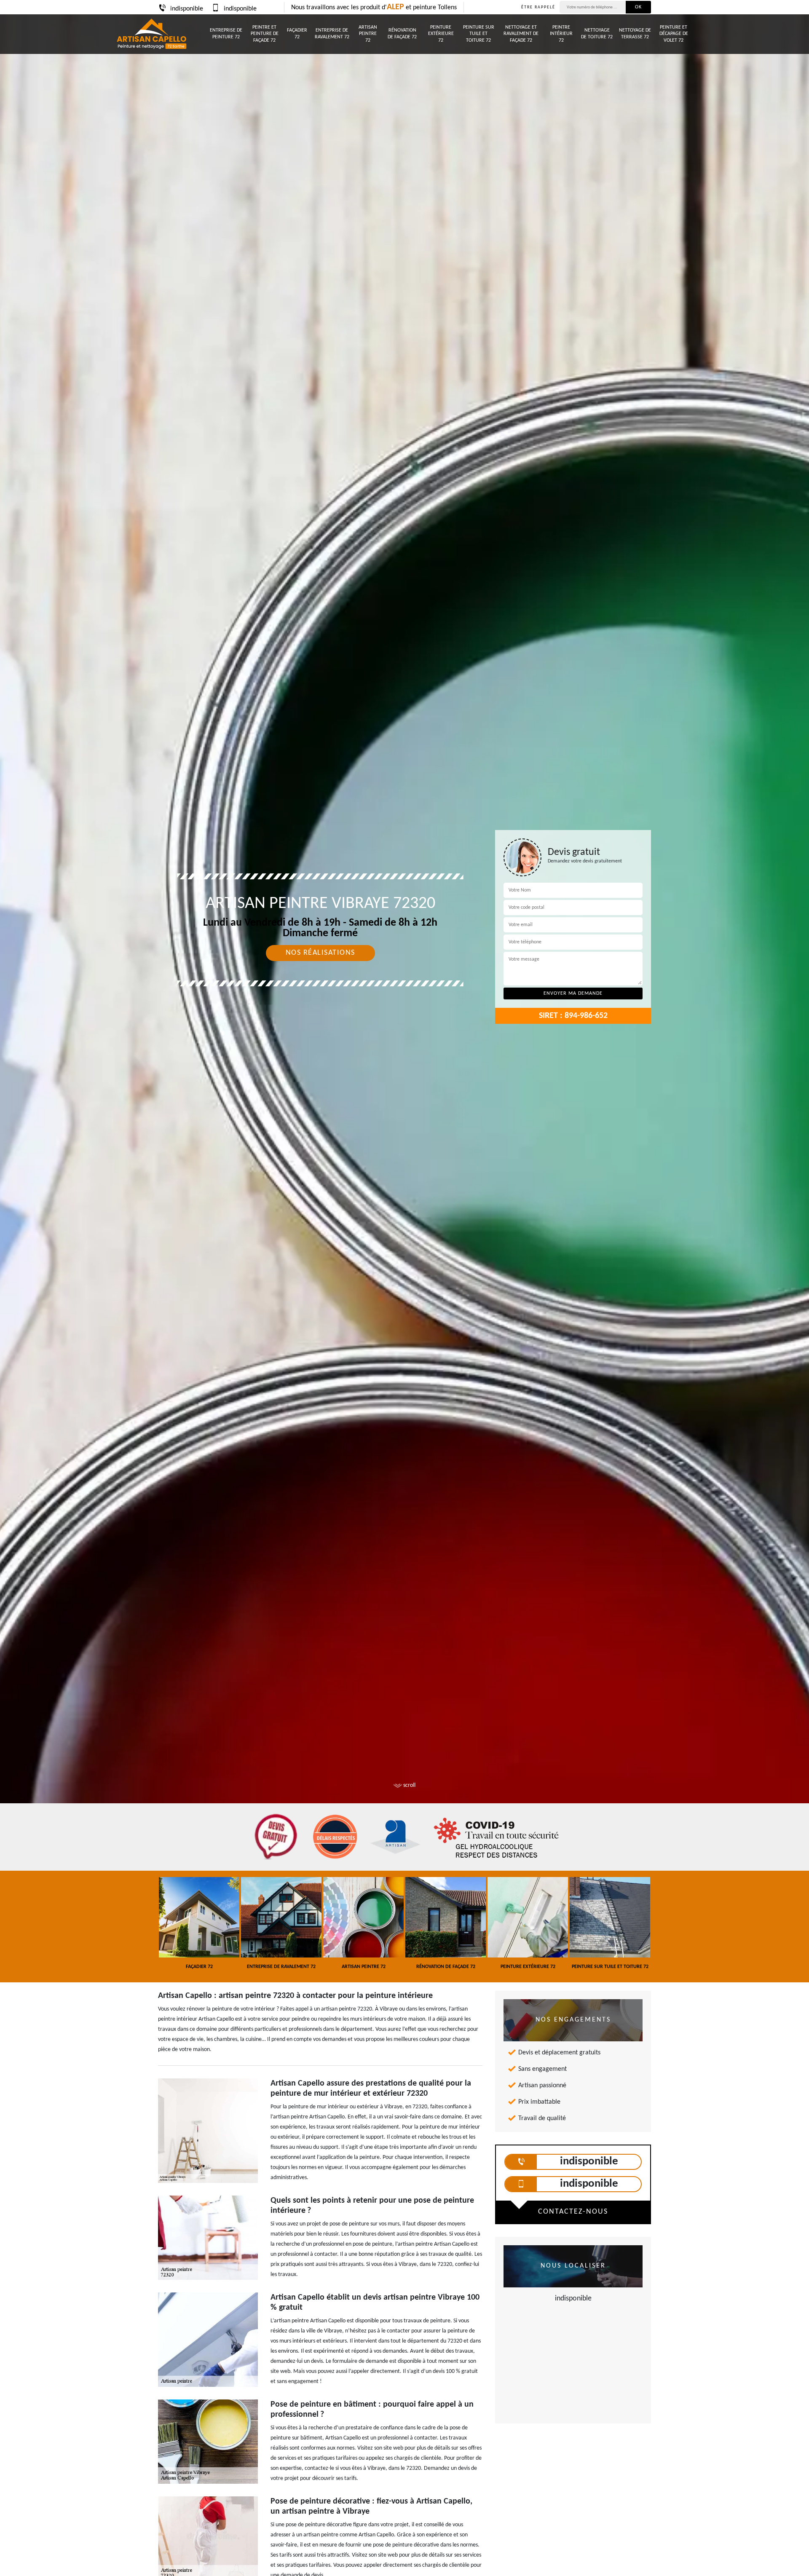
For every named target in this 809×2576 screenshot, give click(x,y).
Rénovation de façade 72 (402, 34)
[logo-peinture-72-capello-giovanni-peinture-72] (151, 34)
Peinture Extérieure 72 (441, 34)
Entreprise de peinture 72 (226, 34)
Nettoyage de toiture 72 (597, 34)
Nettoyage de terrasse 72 (635, 34)
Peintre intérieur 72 (561, 34)
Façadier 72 (297, 34)
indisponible (187, 9)
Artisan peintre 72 (368, 34)
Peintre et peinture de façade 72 (265, 34)
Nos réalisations (320, 953)
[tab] (404, 1030)
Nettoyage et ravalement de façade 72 (521, 34)
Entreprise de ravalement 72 (332, 34)
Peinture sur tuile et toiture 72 (479, 34)
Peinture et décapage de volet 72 (674, 34)
